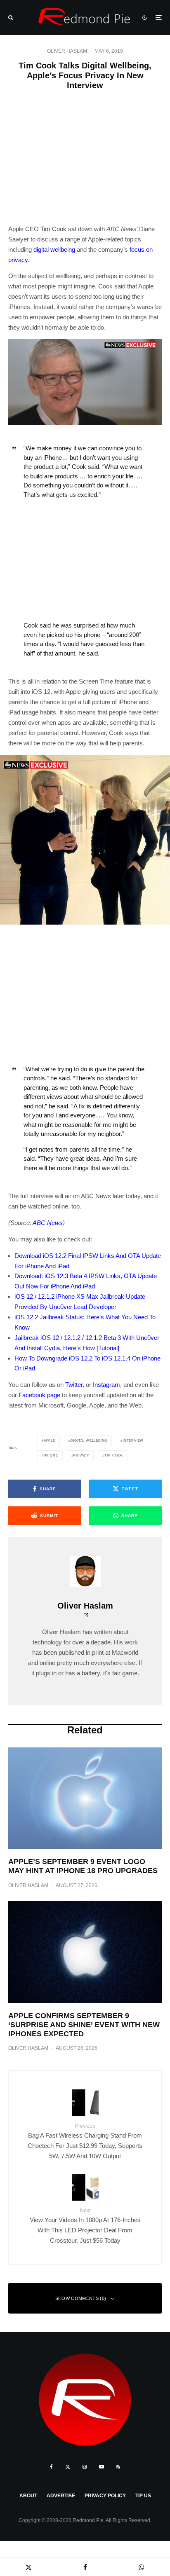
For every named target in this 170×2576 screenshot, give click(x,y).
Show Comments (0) (81, 2298)
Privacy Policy (105, 2496)
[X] (68, 2467)
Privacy (81, 1455)
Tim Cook (114, 1455)
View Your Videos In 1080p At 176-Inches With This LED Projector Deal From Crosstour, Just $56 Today (85, 2226)
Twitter (74, 1385)
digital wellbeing (54, 249)
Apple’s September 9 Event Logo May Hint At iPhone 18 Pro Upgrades (83, 1866)
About (28, 2496)
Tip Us (143, 2496)
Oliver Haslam (67, 51)
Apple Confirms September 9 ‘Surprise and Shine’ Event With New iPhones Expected (84, 2025)
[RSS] (118, 2467)
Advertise (61, 2496)
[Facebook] (51, 2467)
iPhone (51, 1455)
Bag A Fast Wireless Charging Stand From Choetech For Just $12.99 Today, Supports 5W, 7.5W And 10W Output (85, 2141)
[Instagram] (85, 2467)
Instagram (106, 1385)
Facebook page (39, 1395)
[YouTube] (102, 2467)
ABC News (48, 1223)
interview (133, 1441)
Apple (50, 1441)
